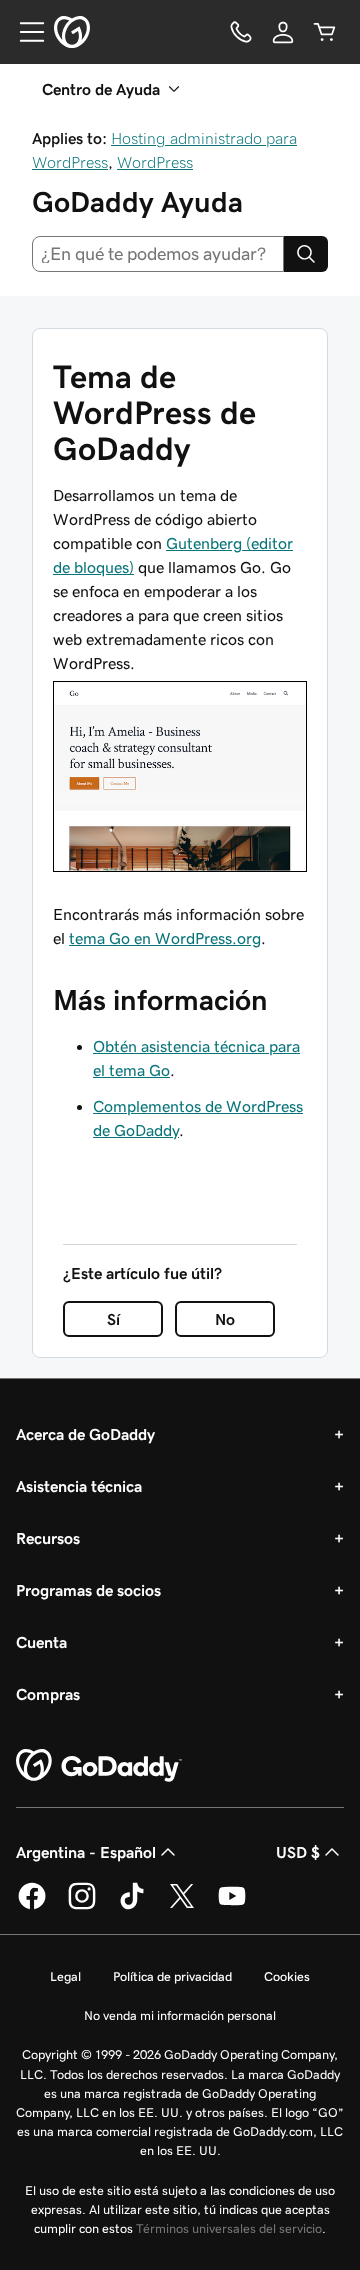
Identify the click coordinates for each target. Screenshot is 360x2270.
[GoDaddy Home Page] (99, 1766)
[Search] (306, 254)
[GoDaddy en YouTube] (232, 1906)
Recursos (48, 1538)
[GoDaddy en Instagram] (82, 1906)
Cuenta (41, 1642)
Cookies (287, 1976)
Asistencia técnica (79, 1486)
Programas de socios (88, 1590)
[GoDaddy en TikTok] (132, 1906)
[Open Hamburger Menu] (24, 32)
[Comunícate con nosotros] (241, 32)
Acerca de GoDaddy (85, 1434)
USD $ (298, 1852)
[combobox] (158, 254)
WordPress (155, 162)
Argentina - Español (86, 1852)
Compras (48, 1694)
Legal (65, 1976)
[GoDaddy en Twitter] (182, 1906)
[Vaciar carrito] (325, 32)
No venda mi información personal (180, 2015)
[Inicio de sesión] (283, 32)
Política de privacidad (172, 1976)
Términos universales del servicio (229, 2228)
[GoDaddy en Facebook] (32, 1906)
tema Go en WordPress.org (165, 938)
